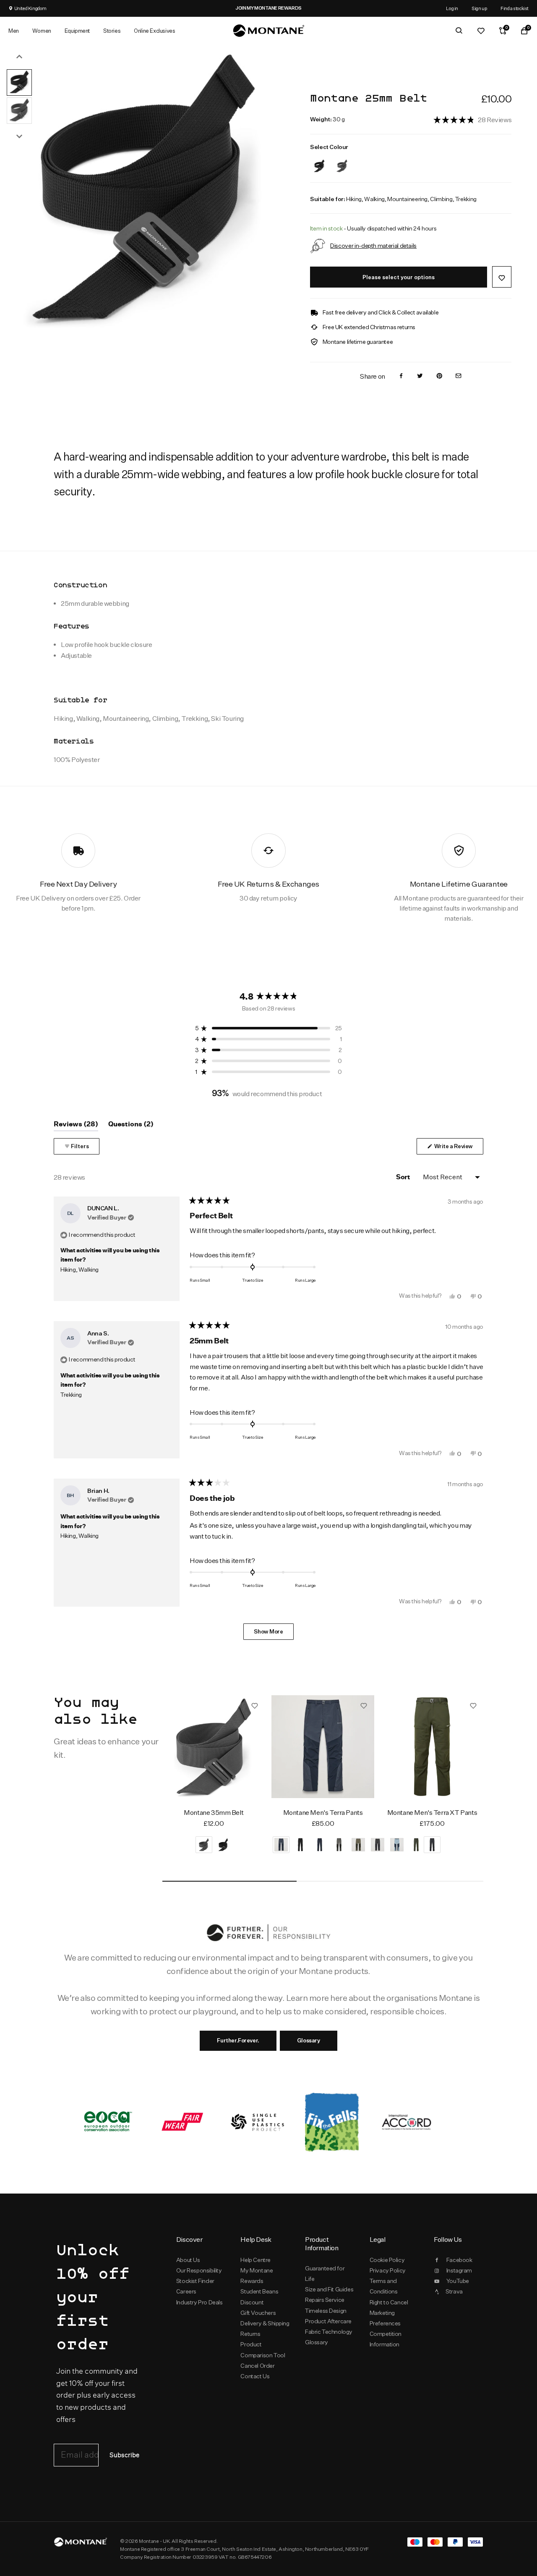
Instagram (459, 2270)
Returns (250, 2334)
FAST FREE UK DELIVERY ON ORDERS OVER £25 (314, 8)
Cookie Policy (387, 2260)
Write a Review (458, 1148)
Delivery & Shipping (265, 2323)
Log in (452, 8)
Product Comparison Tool (263, 2350)
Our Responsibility (199, 2270)
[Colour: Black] (319, 161)
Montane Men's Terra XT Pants (432, 1813)
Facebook (459, 2260)
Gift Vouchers (258, 2313)
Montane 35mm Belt (214, 1813)
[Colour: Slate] (342, 161)
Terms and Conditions (384, 2286)
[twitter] (420, 376)
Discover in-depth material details (373, 245)
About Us (188, 2260)
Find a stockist (515, 8)
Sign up (479, 8)
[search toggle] (459, 31)
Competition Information (386, 2339)
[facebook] (401, 376)
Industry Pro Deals (199, 2302)
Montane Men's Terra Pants (323, 1813)
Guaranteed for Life (325, 2274)
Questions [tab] (131, 1126)
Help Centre (255, 2260)
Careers (186, 2291)
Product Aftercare (328, 2321)
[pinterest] (439, 376)
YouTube (458, 2281)
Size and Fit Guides (329, 2289)
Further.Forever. (238, 2040)
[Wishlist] (481, 31)
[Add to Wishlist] (502, 277)
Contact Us (255, 2376)
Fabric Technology (329, 2332)
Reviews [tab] (76, 1126)
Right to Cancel (389, 2302)
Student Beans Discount (259, 2297)
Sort (404, 1177)
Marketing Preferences (385, 2318)
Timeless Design (326, 2311)
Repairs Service (325, 2300)
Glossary (309, 2040)
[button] (472, 119)
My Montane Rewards (257, 2276)
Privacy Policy (388, 2270)
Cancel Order (257, 2366)
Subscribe (124, 2455)
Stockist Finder (195, 2281)
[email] (459, 376)
